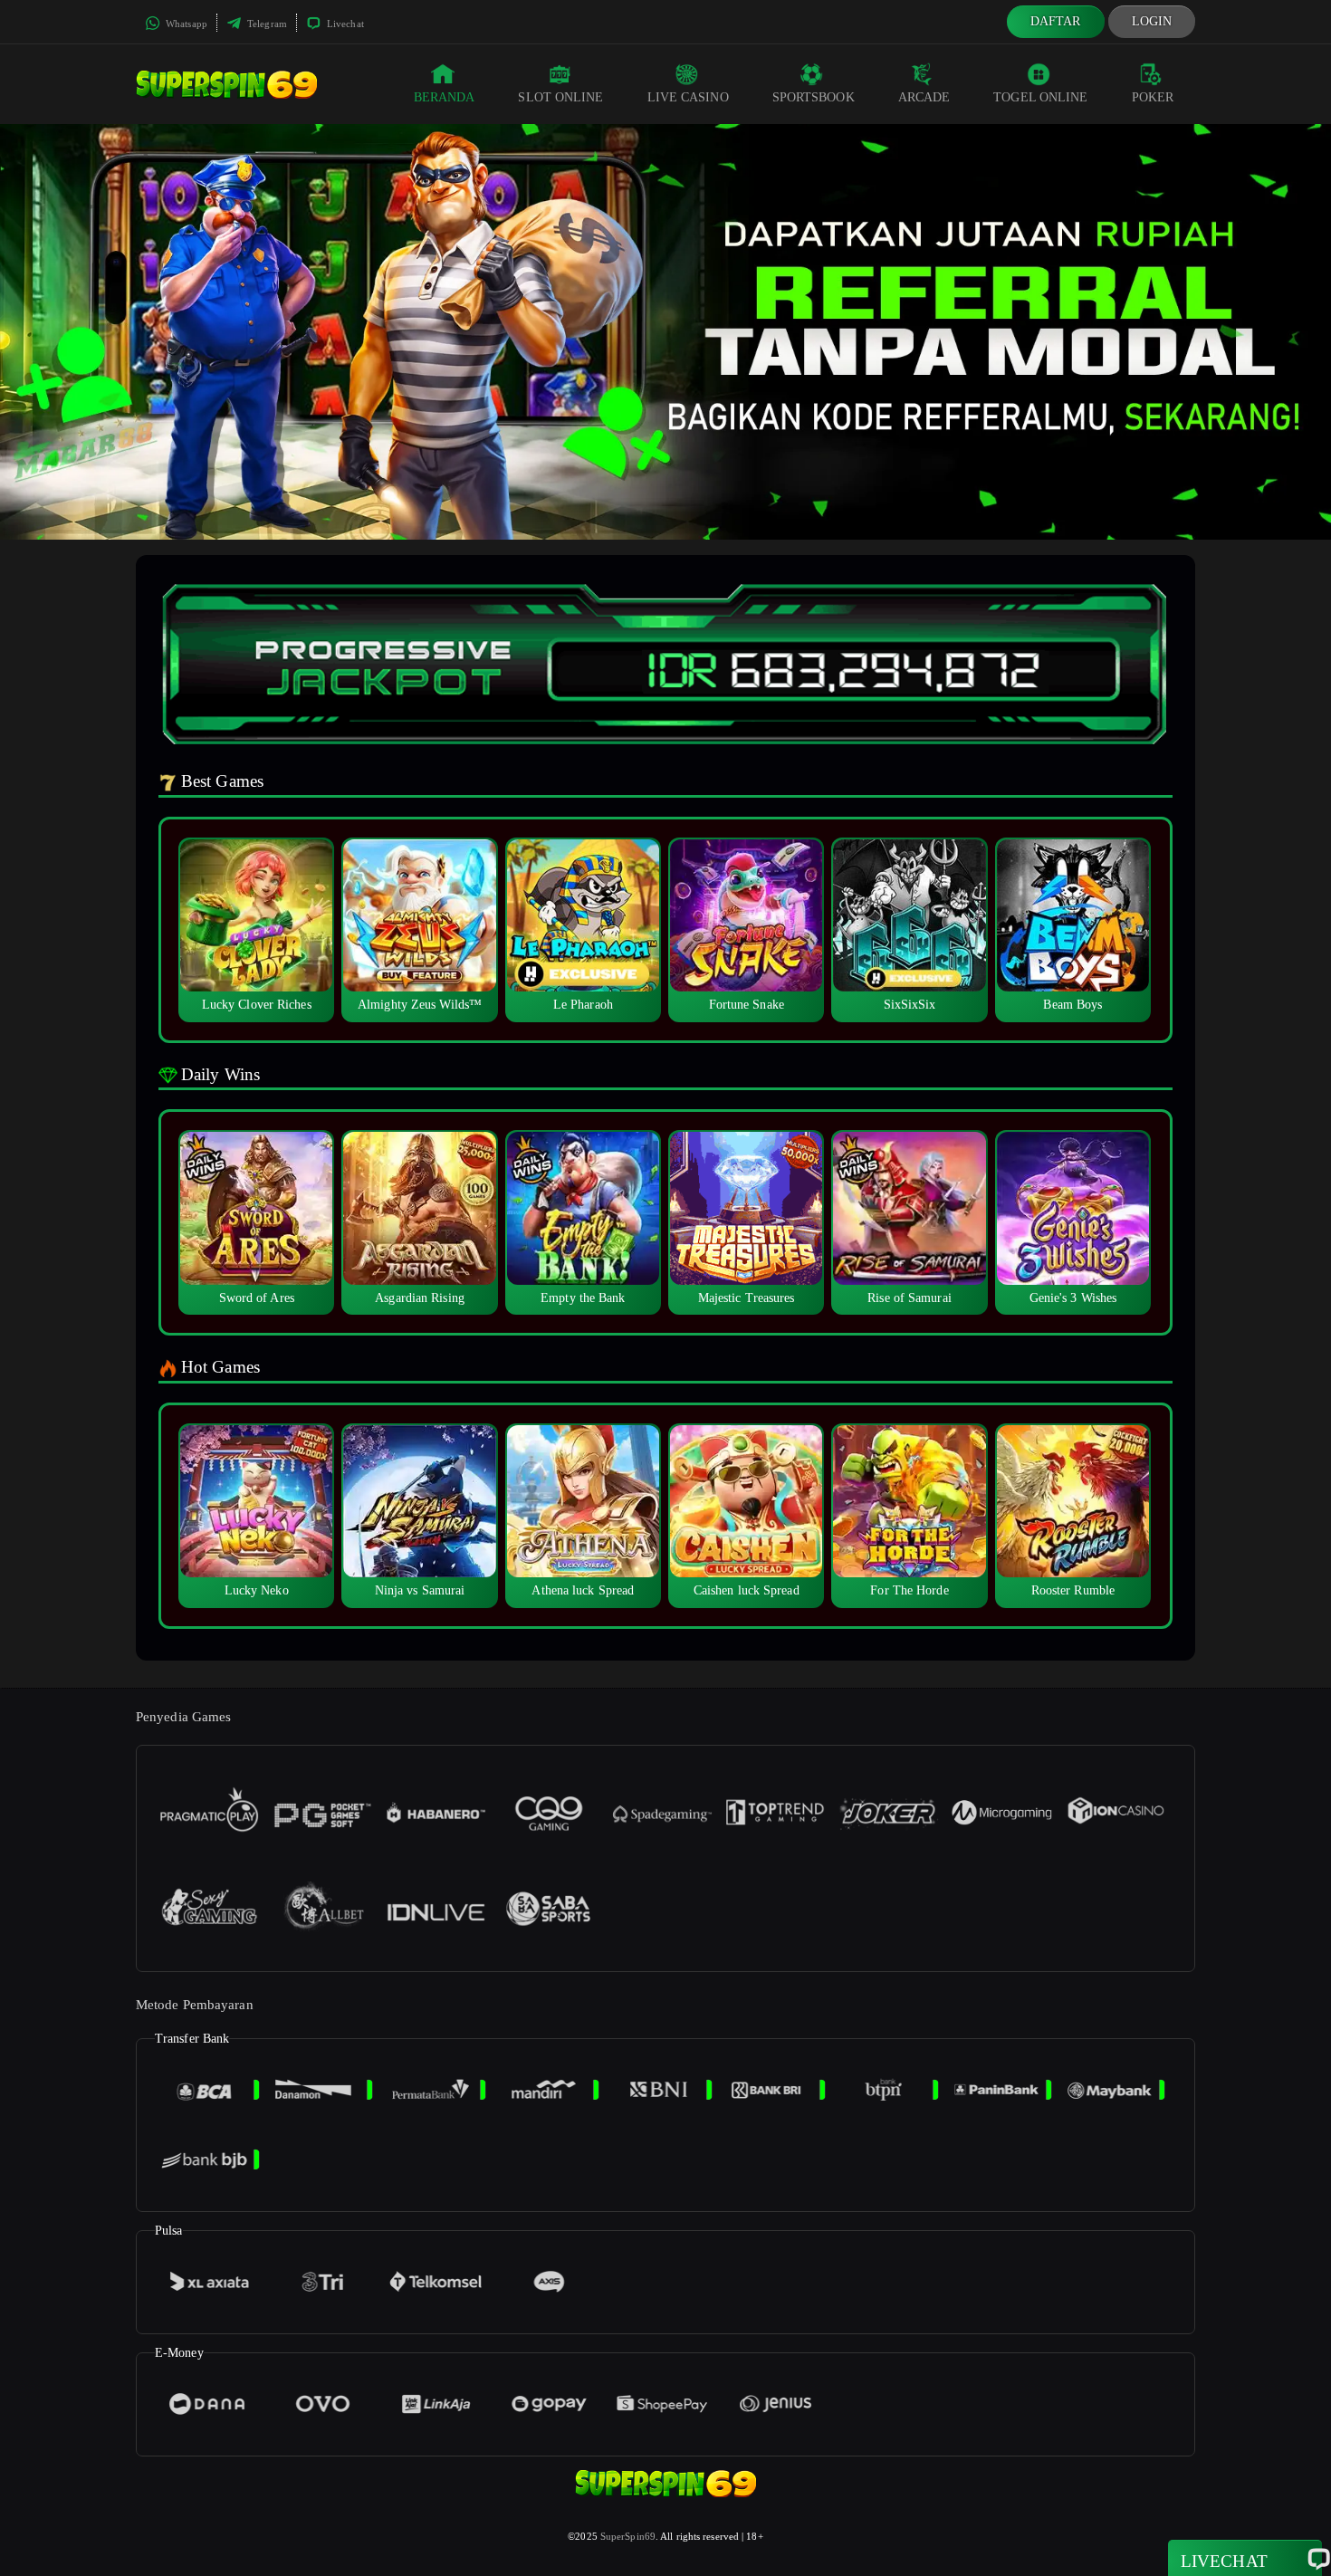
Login (1152, 21)
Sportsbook (814, 97)
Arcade (924, 97)
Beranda (445, 97)
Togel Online (1040, 97)
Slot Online (560, 97)
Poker (1153, 97)
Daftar (1056, 21)
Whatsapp (185, 24)
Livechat (344, 24)
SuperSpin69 (628, 2536)
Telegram (266, 24)
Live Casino (688, 97)
